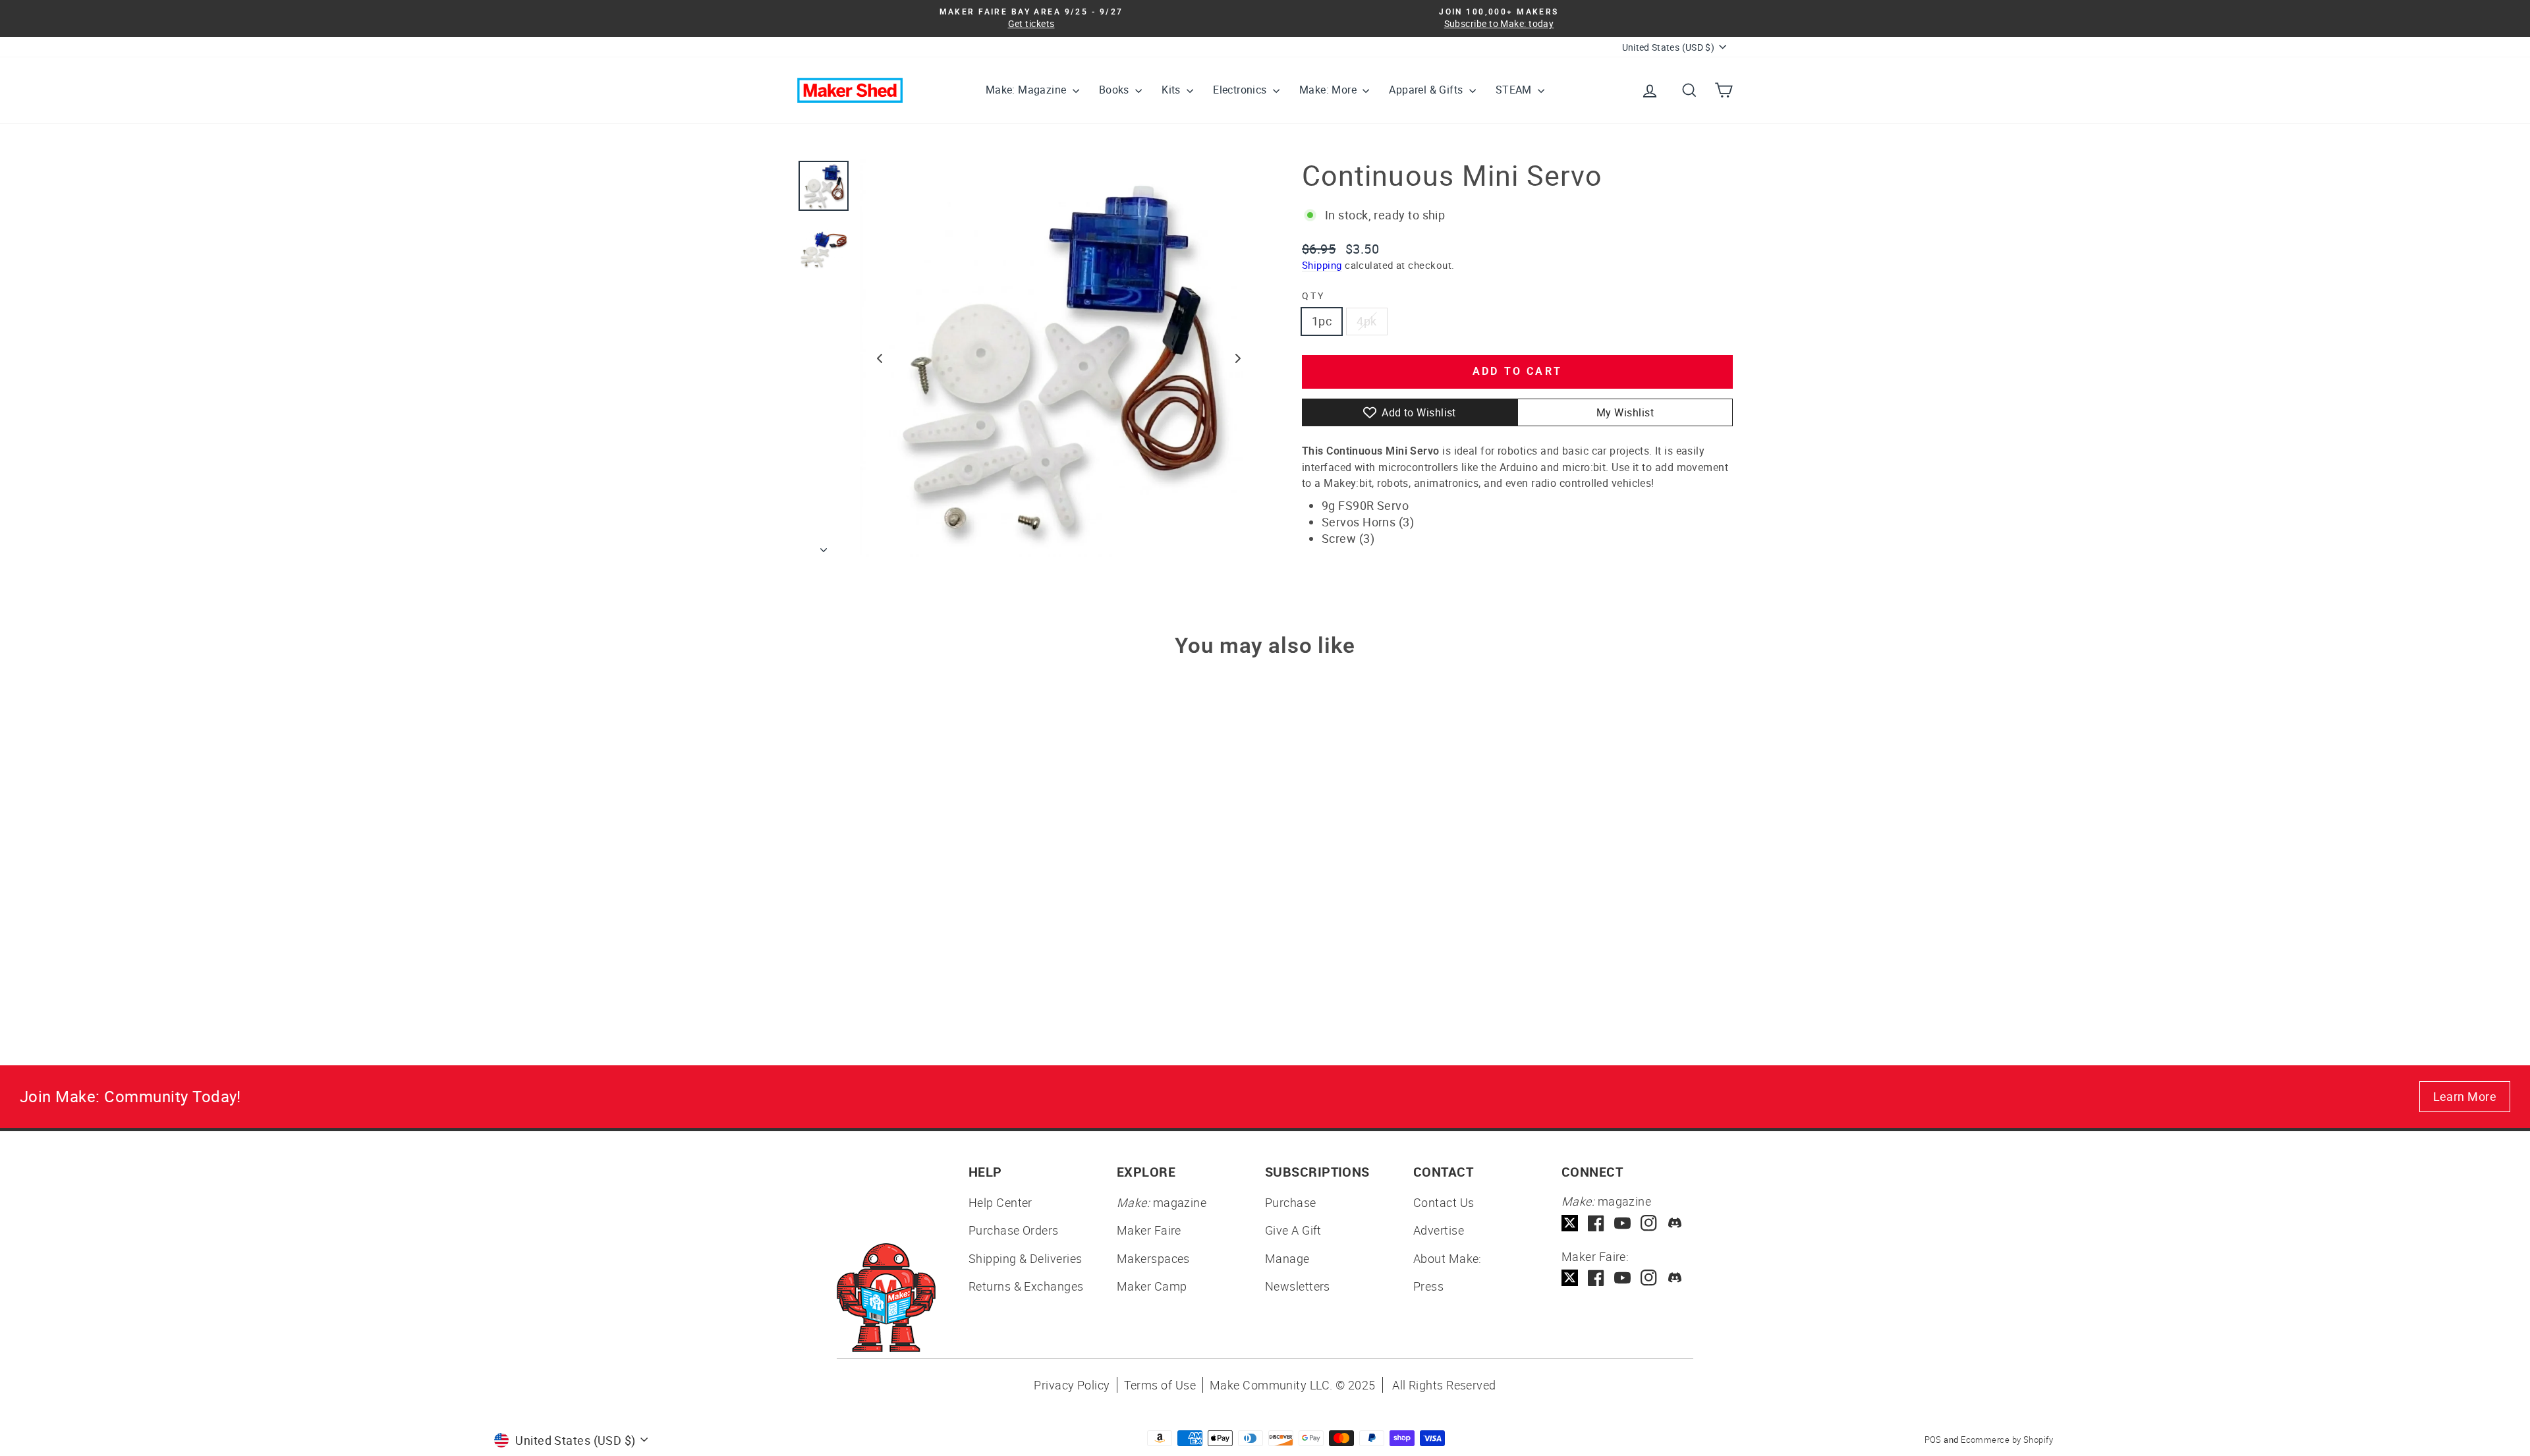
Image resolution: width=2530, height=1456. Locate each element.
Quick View (909, 899)
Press (1428, 1286)
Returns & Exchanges (1026, 1286)
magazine (1162, 1202)
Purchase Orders (1014, 1230)
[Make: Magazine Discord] (1675, 1223)
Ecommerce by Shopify (2007, 1440)
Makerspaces (1153, 1258)
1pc (1322, 321)
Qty (1313, 295)
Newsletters (1298, 1286)
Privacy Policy (1072, 1385)
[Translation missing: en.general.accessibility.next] (1238, 358)
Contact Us (1444, 1202)
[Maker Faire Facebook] (1596, 1278)
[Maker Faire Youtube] (1622, 1278)
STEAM (1515, 90)
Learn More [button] (2465, 1096)
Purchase (1291, 1202)
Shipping (1322, 265)
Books (1115, 90)
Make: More (1329, 90)
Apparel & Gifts (1427, 90)
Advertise (1439, 1230)
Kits (1172, 90)
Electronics (1241, 90)
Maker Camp (1152, 1286)
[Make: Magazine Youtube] (1622, 1223)
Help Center (1000, 1202)
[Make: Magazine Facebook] (1596, 1223)
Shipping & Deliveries (1025, 1258)
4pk (1366, 321)
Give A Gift (1293, 1230)
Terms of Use (1160, 1385)
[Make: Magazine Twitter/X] (1570, 1223)
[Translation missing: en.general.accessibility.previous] (880, 358)
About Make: (1448, 1258)
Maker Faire (1149, 1230)
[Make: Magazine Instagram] (1649, 1223)
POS (1933, 1440)
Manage (1287, 1258)
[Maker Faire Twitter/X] (1570, 1278)
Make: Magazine (1027, 90)
